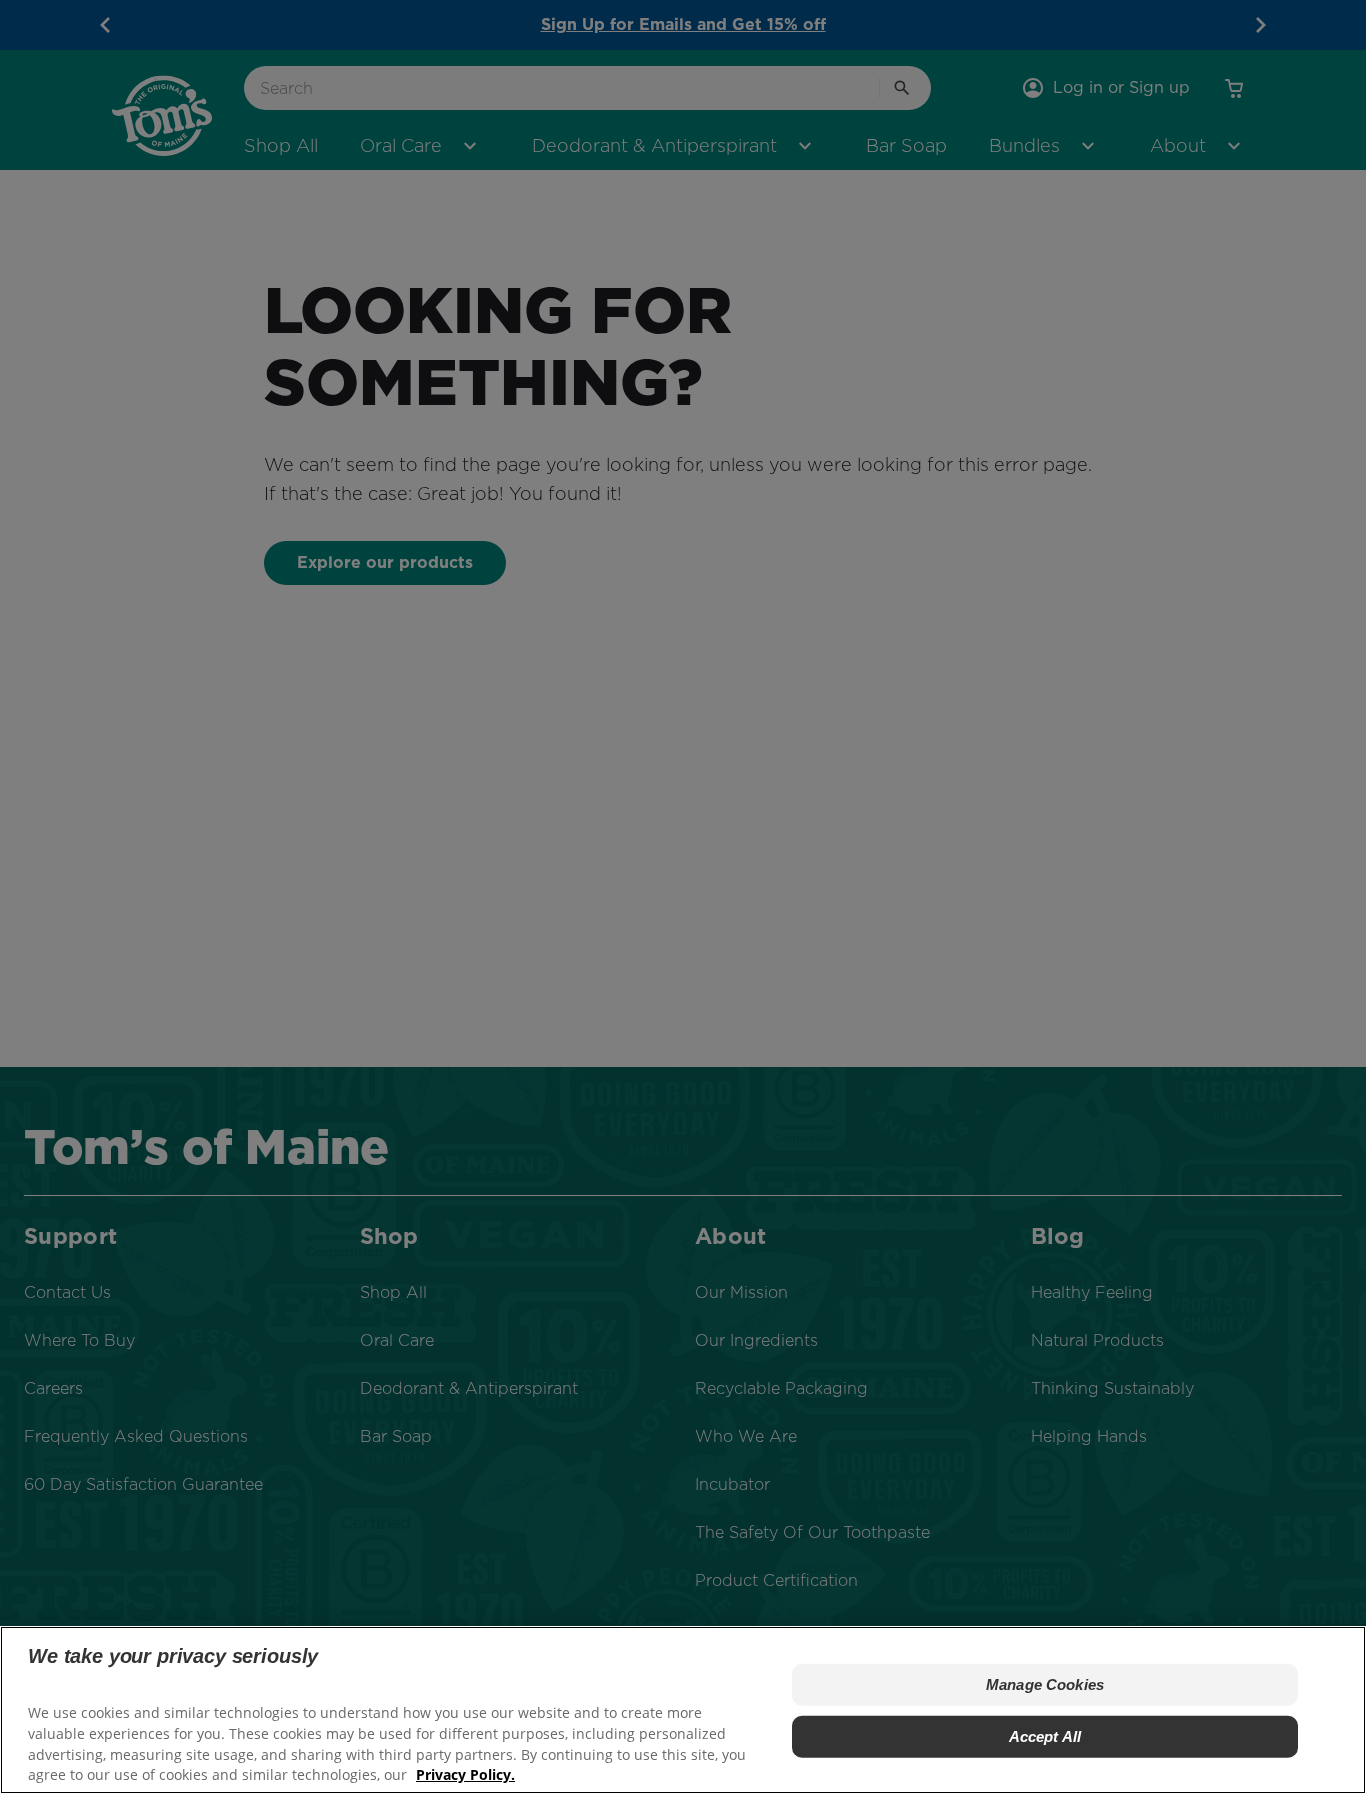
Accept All (1045, 1736)
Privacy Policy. (465, 1774)
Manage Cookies (1045, 1684)
